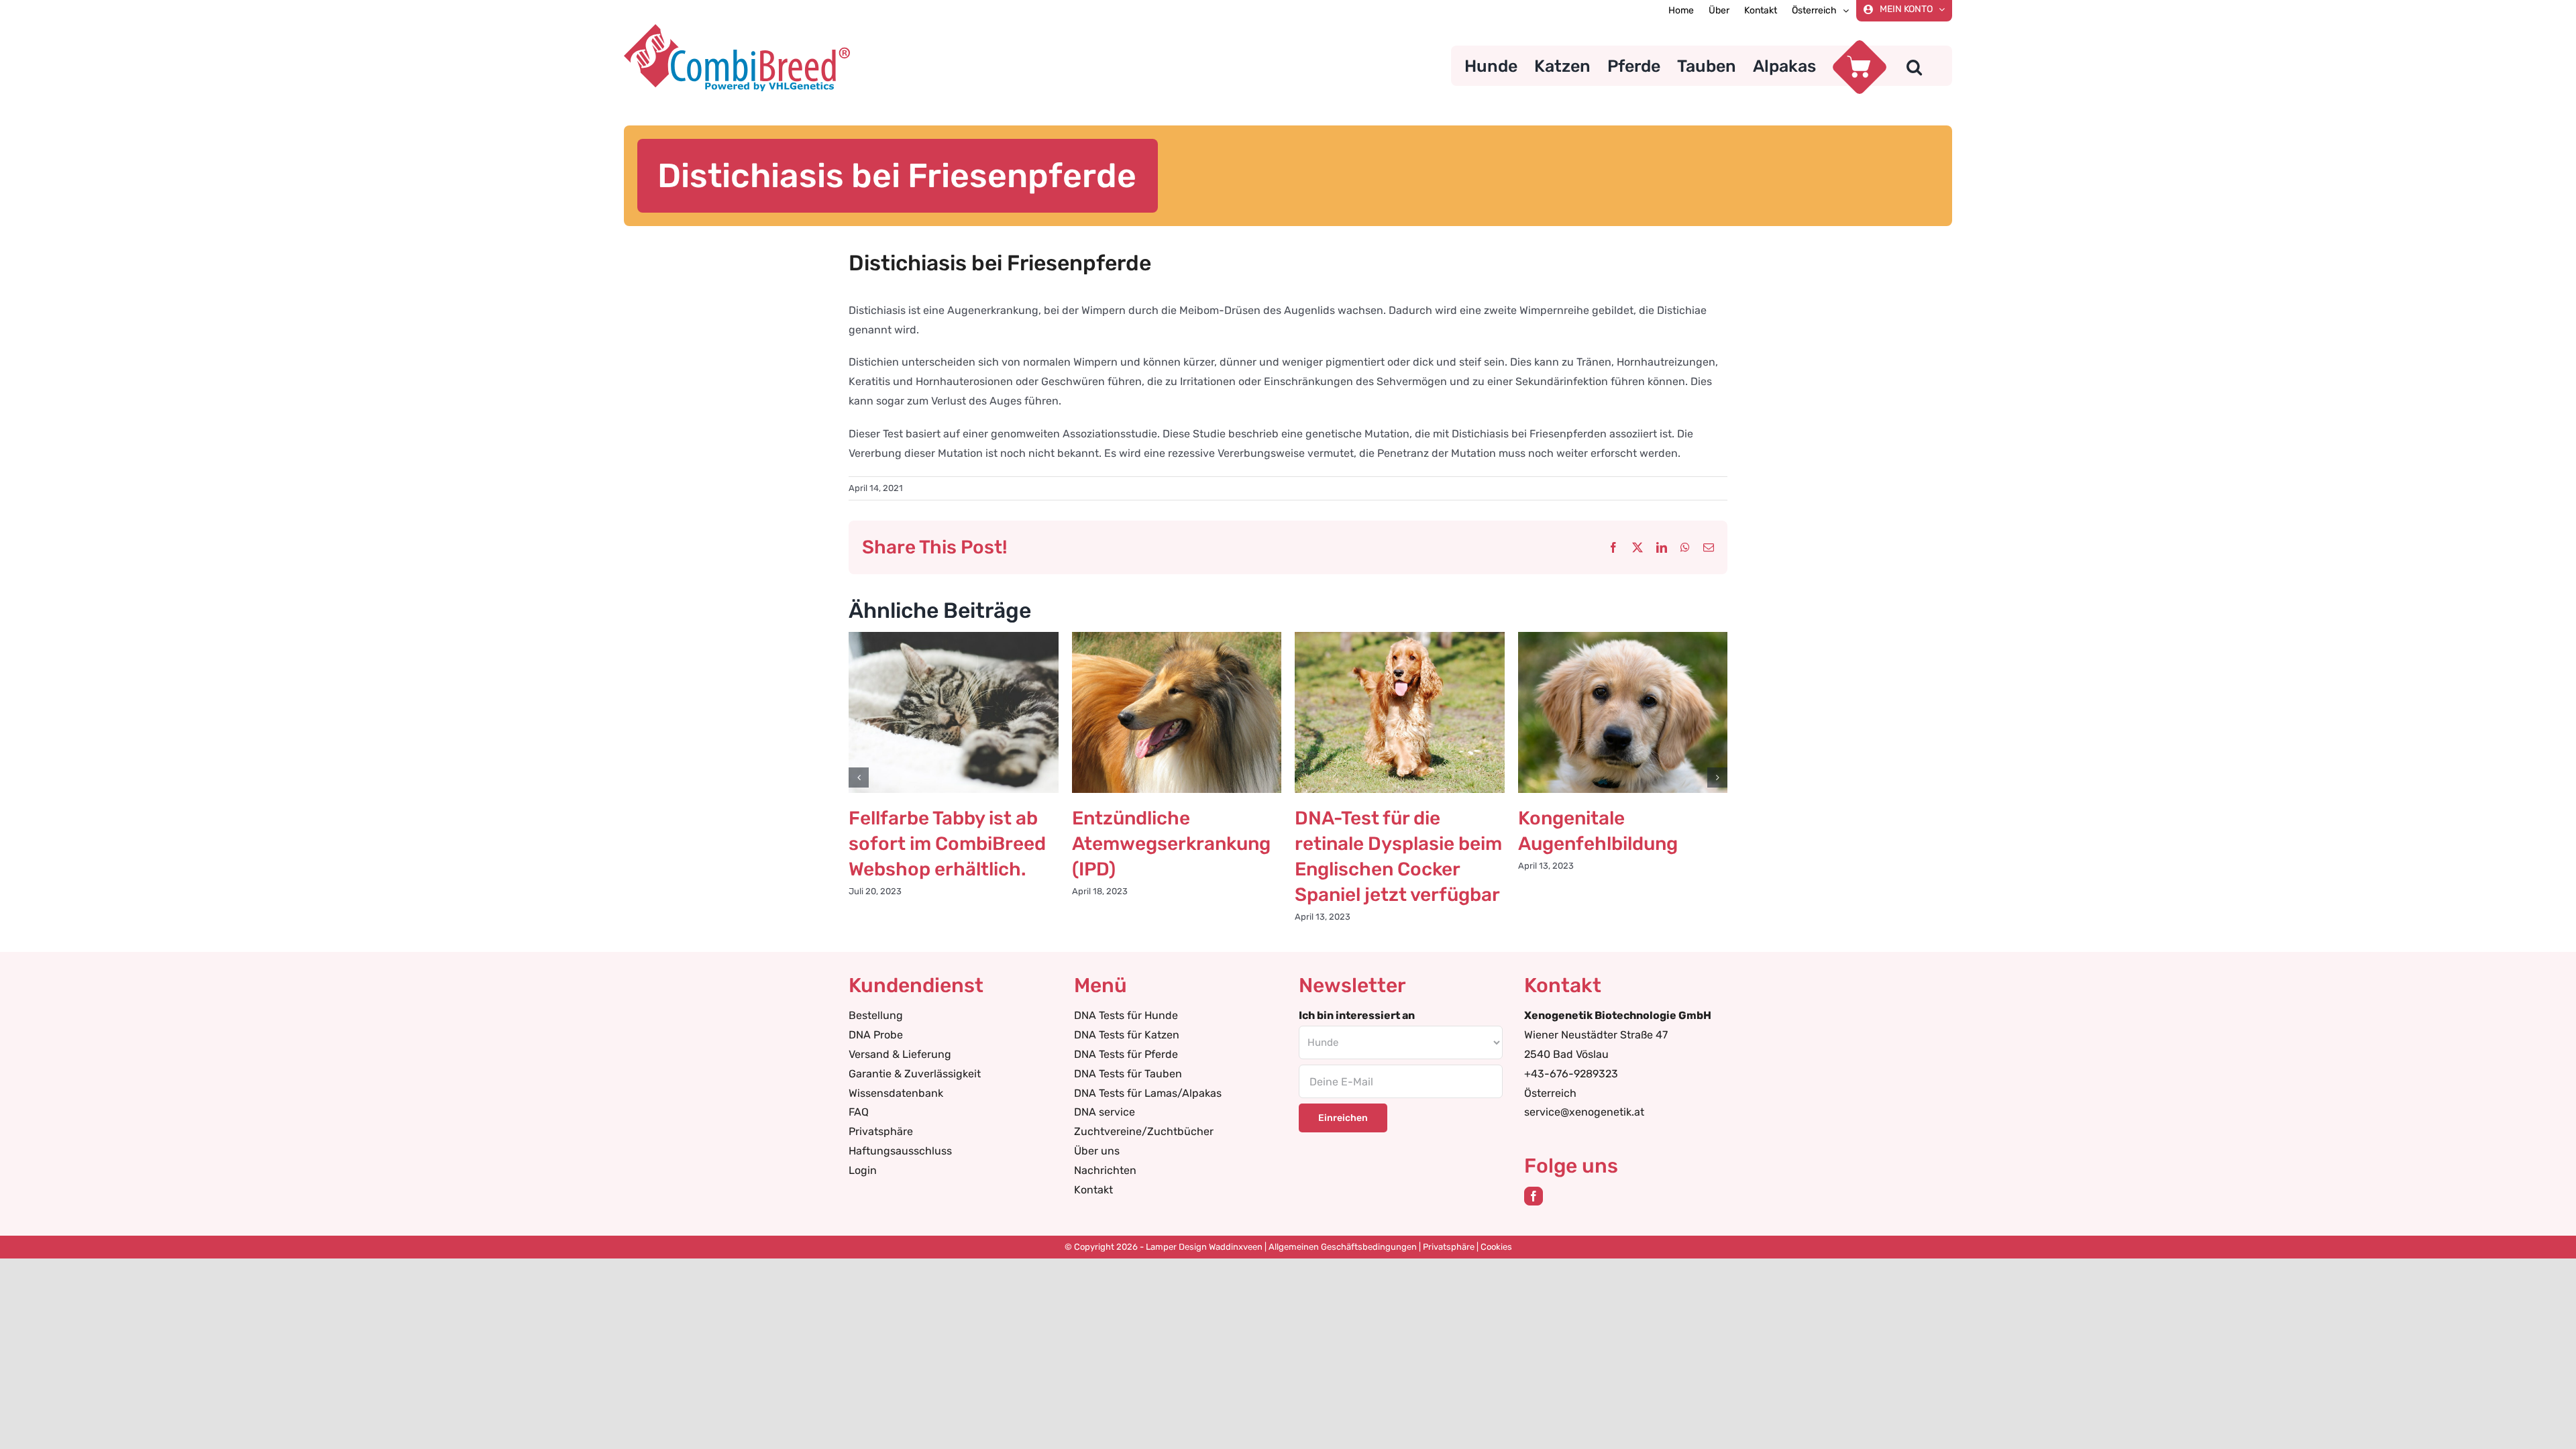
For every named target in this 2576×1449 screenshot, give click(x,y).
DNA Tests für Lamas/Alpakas (1148, 1093)
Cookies (1496, 1247)
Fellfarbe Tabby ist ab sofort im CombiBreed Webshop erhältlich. (947, 844)
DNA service (1105, 1112)
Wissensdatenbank (896, 1093)
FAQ (859, 1112)
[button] (1914, 66)
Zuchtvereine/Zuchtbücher (1144, 1131)
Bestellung (876, 1015)
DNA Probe (876, 1035)
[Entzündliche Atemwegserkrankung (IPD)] (1177, 638)
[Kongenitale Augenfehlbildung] (1623, 638)
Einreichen (1343, 1118)
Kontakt (1093, 1190)
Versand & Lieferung (900, 1054)
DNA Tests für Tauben (1128, 1074)
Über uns (1097, 1151)
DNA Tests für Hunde (1126, 1015)
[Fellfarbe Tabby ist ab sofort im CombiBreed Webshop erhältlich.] (954, 638)
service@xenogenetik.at (1584, 1112)
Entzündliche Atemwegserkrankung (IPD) (1171, 844)
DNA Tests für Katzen (1127, 1035)
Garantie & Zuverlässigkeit (915, 1074)
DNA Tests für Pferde (1126, 1054)
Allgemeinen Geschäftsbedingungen (1343, 1247)
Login (863, 1170)
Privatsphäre (881, 1131)
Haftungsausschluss (900, 1151)
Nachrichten (1105, 1170)
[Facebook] (1534, 1196)
